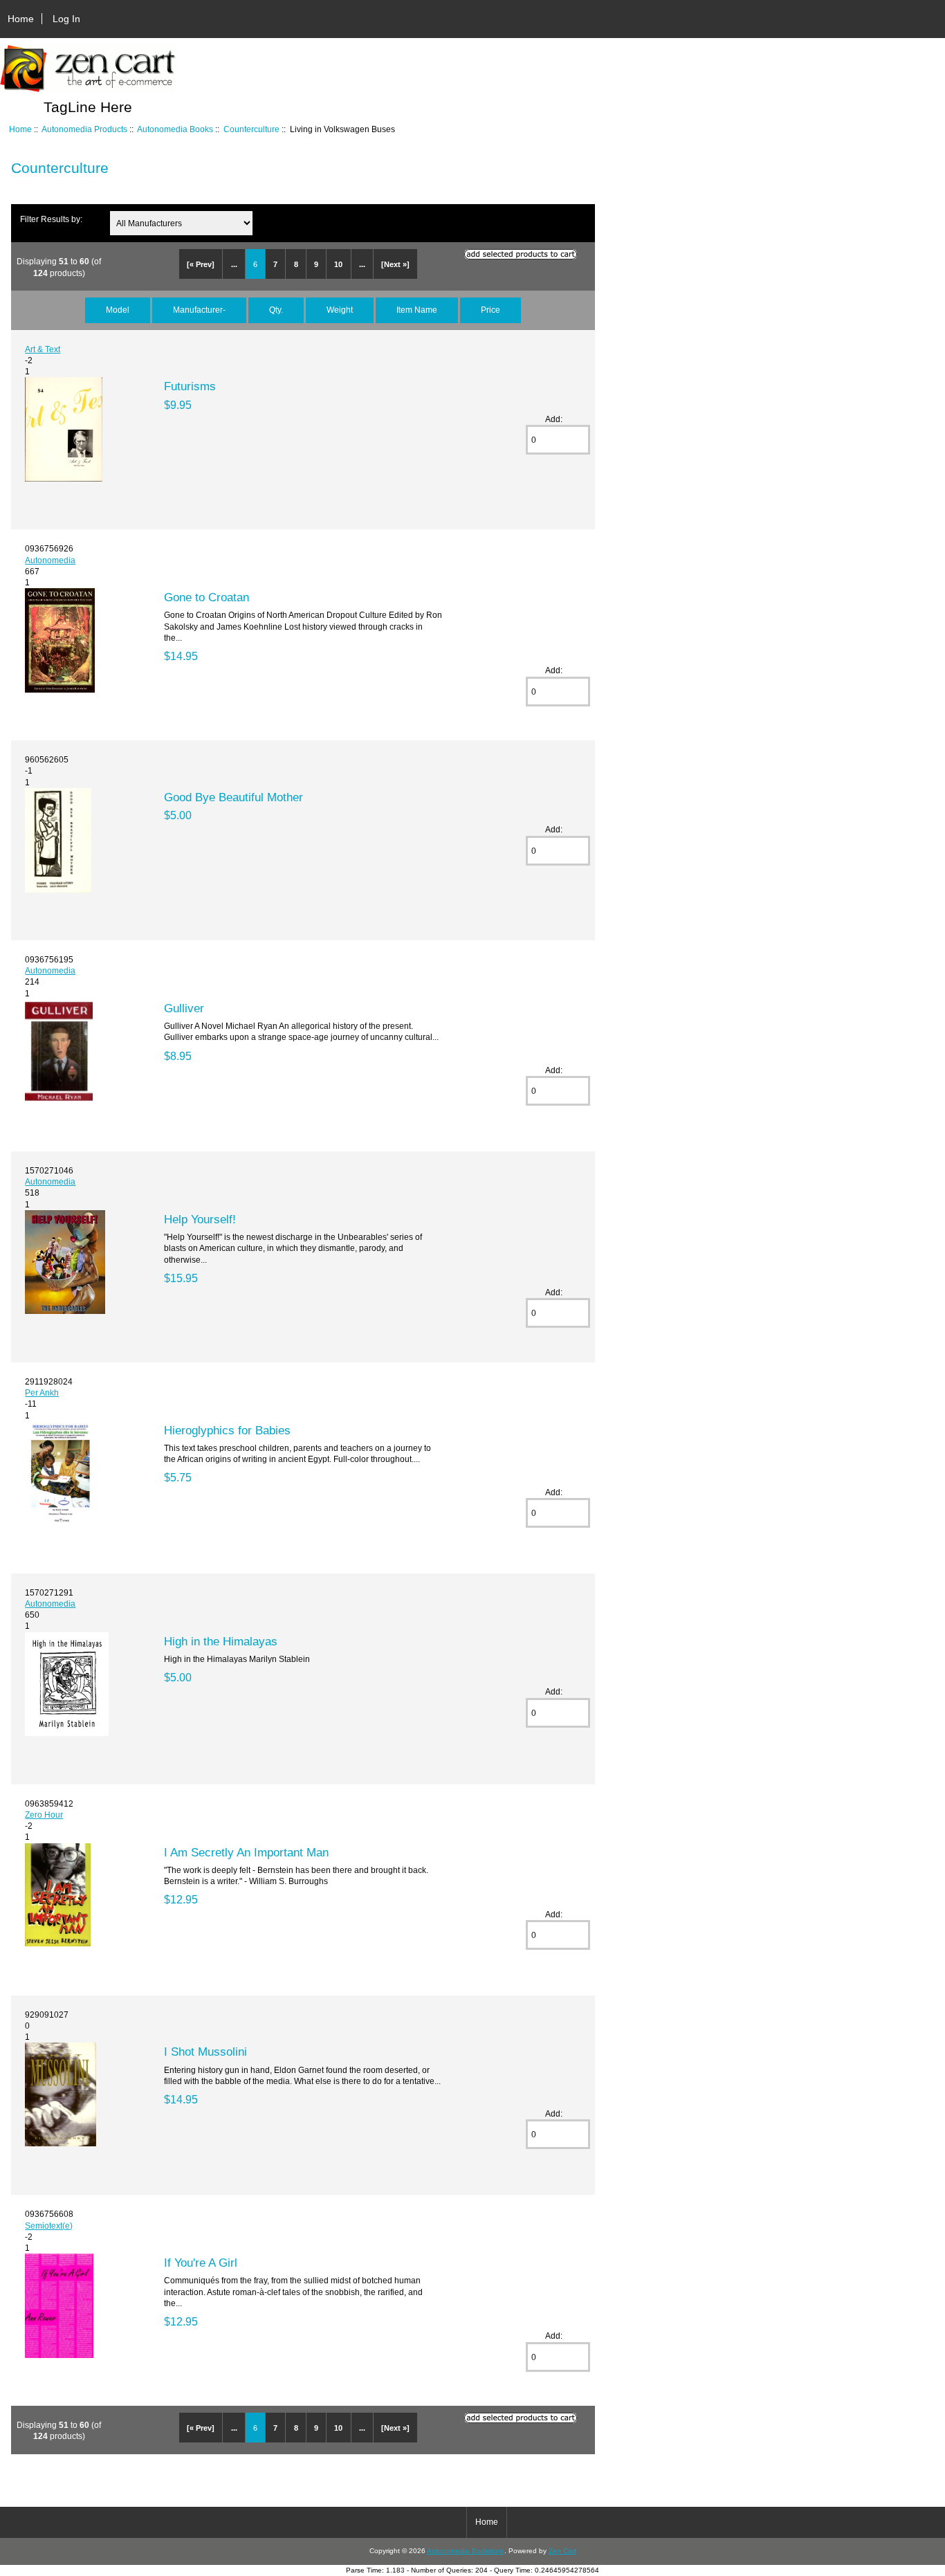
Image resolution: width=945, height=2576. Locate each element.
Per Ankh (42, 1392)
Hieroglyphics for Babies (227, 1430)
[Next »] (395, 264)
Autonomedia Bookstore (466, 2551)
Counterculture (251, 129)
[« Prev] (201, 264)
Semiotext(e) (49, 2226)
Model (118, 310)
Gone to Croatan (207, 597)
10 (338, 264)
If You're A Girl (201, 2263)
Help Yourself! (200, 1219)
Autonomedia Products (84, 129)
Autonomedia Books (175, 129)
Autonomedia (50, 560)
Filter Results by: (51, 219)
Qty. (276, 310)
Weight (340, 310)
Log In (66, 19)
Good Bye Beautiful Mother (233, 797)
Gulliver (184, 1008)
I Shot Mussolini (205, 2052)
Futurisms (190, 386)
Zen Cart (562, 2551)
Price (490, 310)
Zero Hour (44, 1815)
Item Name (417, 310)
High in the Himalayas (221, 1641)
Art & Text (43, 349)
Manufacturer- (199, 310)
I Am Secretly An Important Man (246, 1852)
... (234, 264)
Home (21, 19)
